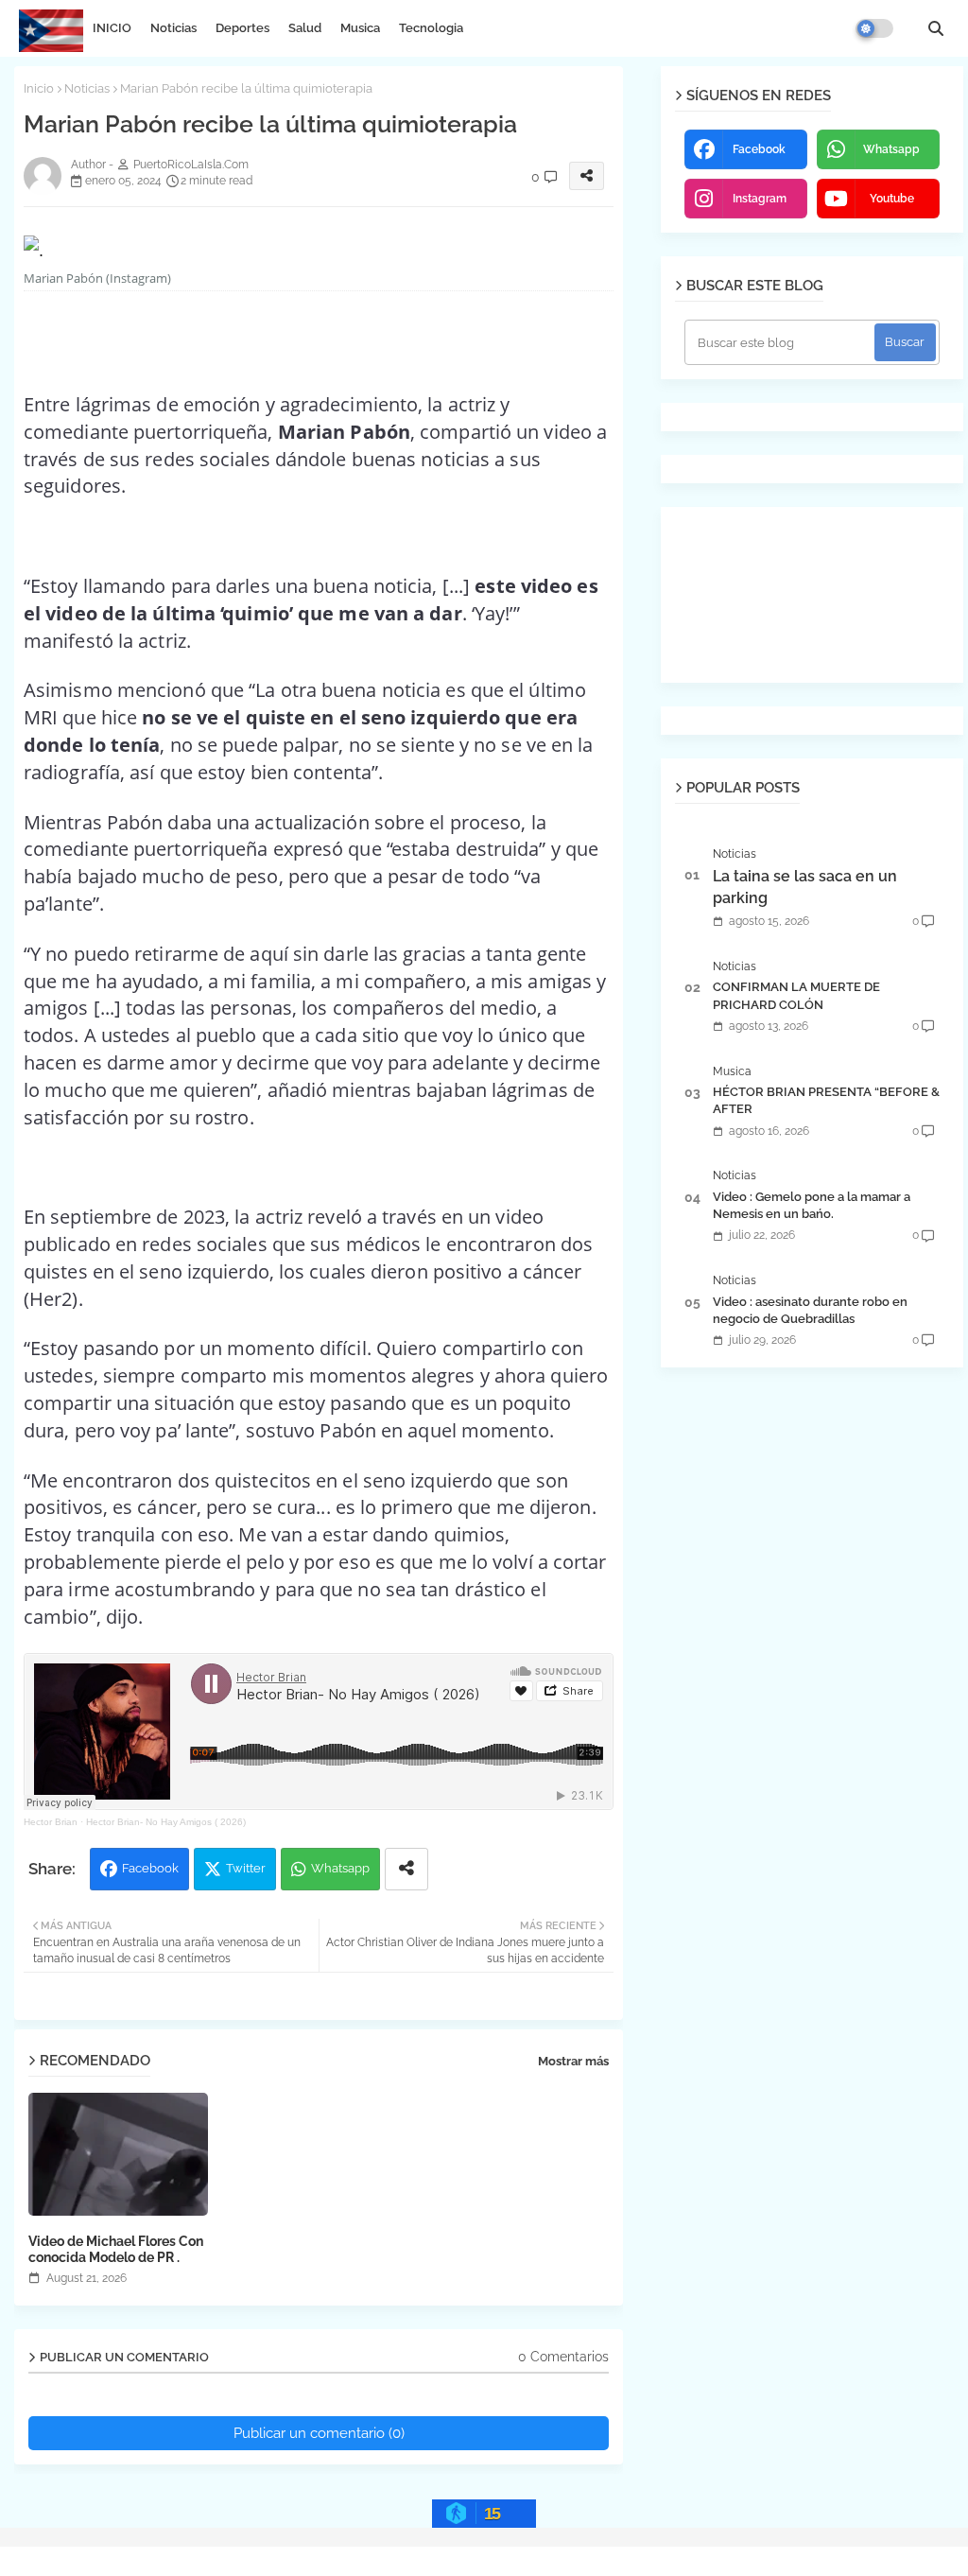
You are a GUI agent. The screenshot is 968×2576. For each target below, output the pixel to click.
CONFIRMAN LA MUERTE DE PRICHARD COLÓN (796, 995)
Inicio (39, 88)
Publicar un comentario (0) (319, 2433)
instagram (760, 199)
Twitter (246, 1868)
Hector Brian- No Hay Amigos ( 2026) (166, 1822)
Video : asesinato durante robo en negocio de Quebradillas (810, 1310)
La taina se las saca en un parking (805, 887)
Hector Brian (51, 1822)
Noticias (173, 28)
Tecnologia (431, 28)
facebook (759, 149)
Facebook (150, 1868)
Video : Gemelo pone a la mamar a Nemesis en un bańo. (812, 1205)
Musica (360, 28)
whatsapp (891, 149)
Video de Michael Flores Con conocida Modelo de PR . (116, 2249)
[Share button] (406, 1869)
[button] (936, 28)
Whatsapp (340, 1868)
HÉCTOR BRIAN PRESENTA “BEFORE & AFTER (826, 1100)
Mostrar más (573, 2061)
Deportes (242, 28)
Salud (305, 28)
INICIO (112, 28)
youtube (892, 199)
